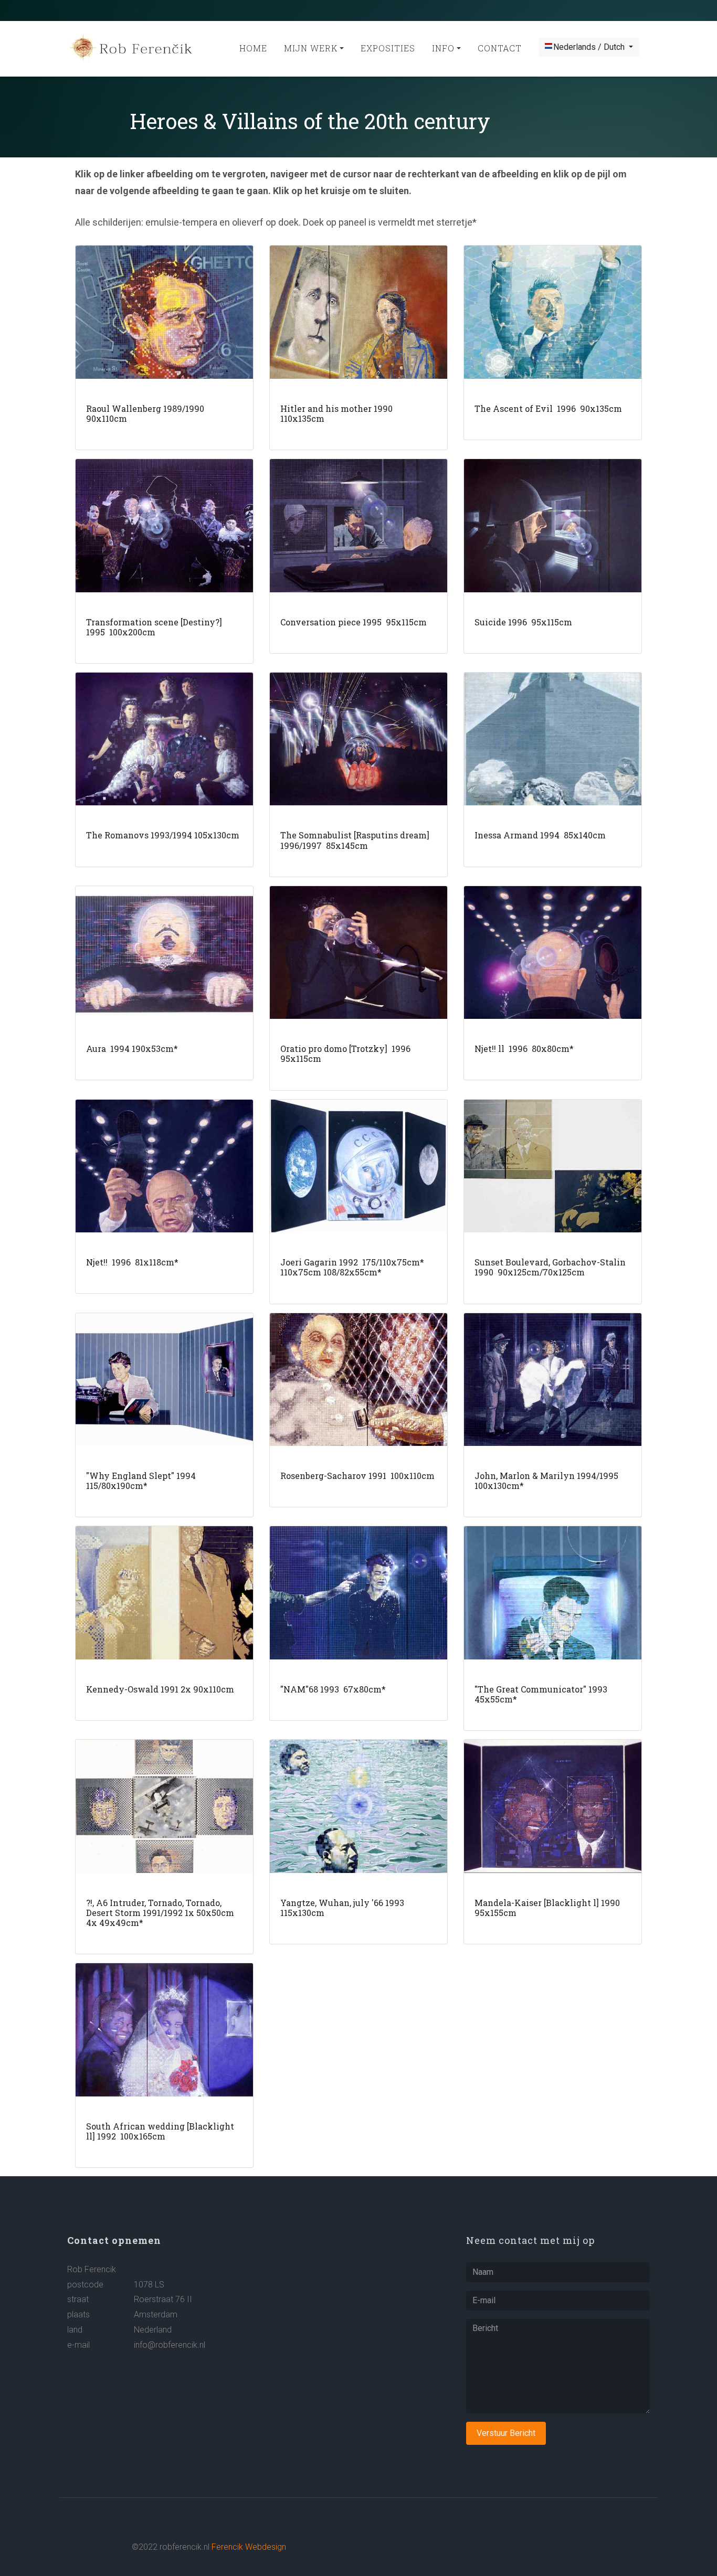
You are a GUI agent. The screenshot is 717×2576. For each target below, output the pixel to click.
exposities (388, 48)
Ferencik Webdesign (249, 2547)
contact (500, 48)
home (253, 48)
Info (443, 48)
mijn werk (311, 48)
